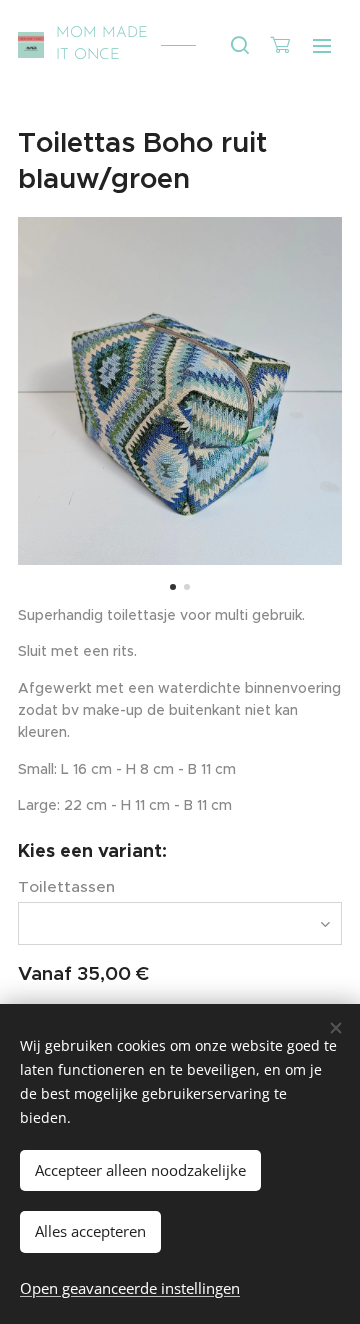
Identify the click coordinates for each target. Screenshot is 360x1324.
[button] (240, 45)
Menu (322, 45)
